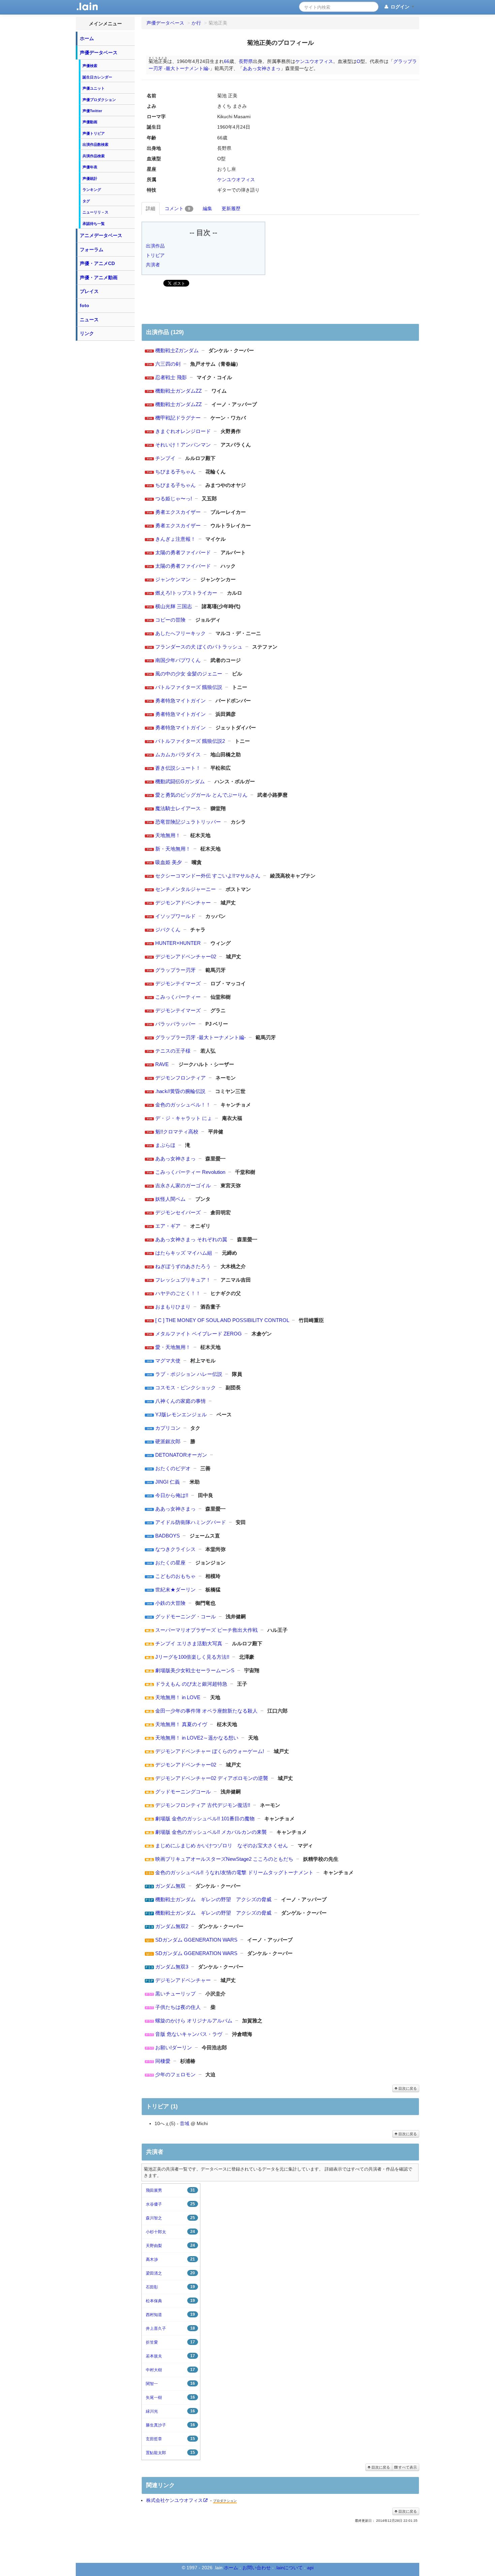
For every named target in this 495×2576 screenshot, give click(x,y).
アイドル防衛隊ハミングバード (191, 1522)
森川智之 (170, 2218)
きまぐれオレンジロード (183, 431)
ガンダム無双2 (172, 1926)
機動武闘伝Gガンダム (180, 781)
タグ (86, 201)
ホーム (87, 38)
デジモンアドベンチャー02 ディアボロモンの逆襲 (212, 1778)
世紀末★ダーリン (175, 1590)
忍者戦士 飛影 (171, 377)
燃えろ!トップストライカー (186, 593)
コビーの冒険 (170, 620)
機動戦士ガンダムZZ (178, 391)
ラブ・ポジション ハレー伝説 (189, 1374)
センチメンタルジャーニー (186, 889)
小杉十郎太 (170, 2232)
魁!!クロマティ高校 (177, 1132)
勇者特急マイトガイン (180, 701)
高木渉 (170, 2259)
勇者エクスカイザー (178, 512)
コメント (177, 208)
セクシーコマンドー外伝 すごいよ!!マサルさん (208, 876)
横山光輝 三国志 (174, 606)
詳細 (151, 208)
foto (85, 305)
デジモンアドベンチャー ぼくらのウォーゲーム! (210, 1751)
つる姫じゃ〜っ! (174, 499)
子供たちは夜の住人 (178, 2007)
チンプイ (165, 458)
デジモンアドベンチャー (183, 903)
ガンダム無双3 (172, 1967)
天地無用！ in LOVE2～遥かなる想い (197, 1738)
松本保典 (170, 2301)
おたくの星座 (170, 1563)
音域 (185, 2123)
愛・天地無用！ (173, 1347)
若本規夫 (170, 2356)
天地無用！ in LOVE (178, 1697)
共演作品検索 (94, 156)
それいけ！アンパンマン (183, 445)
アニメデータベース (101, 235)
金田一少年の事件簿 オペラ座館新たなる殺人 (206, 1711)
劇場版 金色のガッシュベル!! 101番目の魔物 (205, 1819)
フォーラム (92, 250)
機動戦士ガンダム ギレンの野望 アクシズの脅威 (213, 1899)
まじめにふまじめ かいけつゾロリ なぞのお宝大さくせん (222, 1845)
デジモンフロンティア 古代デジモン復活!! (203, 1805)
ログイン (400, 7)
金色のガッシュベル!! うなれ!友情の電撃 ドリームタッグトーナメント (234, 1872)
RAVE (162, 1064)
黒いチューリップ (175, 1994)
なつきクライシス (175, 1549)
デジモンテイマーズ (178, 983)
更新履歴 (231, 208)
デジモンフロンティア (180, 1078)
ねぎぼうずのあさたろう (183, 1266)
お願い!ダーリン (174, 2047)
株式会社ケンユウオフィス (174, 2500)
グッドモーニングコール (183, 1792)
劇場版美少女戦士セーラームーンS (195, 1670)
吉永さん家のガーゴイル (183, 1185)
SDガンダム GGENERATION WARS (196, 1940)
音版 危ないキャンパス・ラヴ (189, 2034)
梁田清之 (170, 2273)
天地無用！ (168, 835)
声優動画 (90, 122)
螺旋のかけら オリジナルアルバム (194, 2021)
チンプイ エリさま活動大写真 (189, 1643)
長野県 (246, 61)
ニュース (89, 320)
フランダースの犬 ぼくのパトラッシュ (199, 647)
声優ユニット (94, 88)
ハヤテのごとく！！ (178, 1293)
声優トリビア (94, 133)
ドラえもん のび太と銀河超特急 (191, 1684)
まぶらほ (165, 1145)
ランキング (92, 190)
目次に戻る (407, 2088)
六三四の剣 (168, 364)
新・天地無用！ (173, 849)
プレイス (89, 291)
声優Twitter (92, 111)
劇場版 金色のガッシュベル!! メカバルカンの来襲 (211, 1832)
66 (227, 61)
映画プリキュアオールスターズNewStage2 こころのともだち (224, 1859)
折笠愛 (170, 2342)
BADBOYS (168, 1536)
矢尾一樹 (170, 2397)
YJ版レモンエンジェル (181, 1414)
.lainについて (289, 2568)
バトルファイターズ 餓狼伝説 (189, 687)
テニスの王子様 (173, 1051)
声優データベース (99, 53)
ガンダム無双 (170, 1886)
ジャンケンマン (173, 579)
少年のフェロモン (175, 2074)
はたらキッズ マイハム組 (184, 1253)
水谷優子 (170, 2204)
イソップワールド (175, 916)
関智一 (170, 2384)
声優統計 (90, 178)
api (310, 2568)
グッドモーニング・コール (186, 1616)
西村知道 (170, 2315)
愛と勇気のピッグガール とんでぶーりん (201, 795)
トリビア (155, 255)
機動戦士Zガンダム (177, 350)
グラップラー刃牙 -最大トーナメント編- (201, 1037)
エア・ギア (168, 1226)
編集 (207, 208)
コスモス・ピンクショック (186, 1388)
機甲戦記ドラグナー (178, 418)
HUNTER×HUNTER (178, 943)
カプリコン (168, 1428)
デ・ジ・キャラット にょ (184, 1118)
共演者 (153, 265)
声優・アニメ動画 (99, 277)
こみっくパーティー (178, 997)
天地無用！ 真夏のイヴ (181, 1724)
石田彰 (170, 2287)
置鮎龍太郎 (170, 2453)
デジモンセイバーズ (178, 1212)
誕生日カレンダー (97, 77)
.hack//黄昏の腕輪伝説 (180, 1091)
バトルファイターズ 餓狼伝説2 (190, 741)
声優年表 (90, 167)
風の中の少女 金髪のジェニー (189, 674)
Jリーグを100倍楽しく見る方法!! (192, 1657)
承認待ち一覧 (94, 224)
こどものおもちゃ (175, 1576)
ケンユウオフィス (314, 61)
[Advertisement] (105, 445)
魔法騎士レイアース (178, 808)
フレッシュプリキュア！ (183, 1280)
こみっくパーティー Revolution (190, 1172)
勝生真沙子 (170, 2425)
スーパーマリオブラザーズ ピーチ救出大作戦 (206, 1630)
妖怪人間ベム (170, 1199)
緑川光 (170, 2411)
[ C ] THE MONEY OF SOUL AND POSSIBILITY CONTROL (222, 1320)
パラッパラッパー (175, 1024)
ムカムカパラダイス (178, 754)
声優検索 (90, 66)
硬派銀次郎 (168, 1441)
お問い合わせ (257, 2568)
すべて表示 (407, 2467)
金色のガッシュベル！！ (183, 1105)
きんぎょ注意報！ (175, 539)
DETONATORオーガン (181, 1455)
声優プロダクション (99, 100)
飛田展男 (170, 2190)
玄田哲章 (170, 2439)
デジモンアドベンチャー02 (186, 956)
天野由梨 (170, 2245)
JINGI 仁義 (168, 1482)
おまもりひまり (173, 1307)
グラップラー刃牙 (175, 970)
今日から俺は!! (172, 1495)
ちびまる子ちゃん (175, 472)
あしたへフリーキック (180, 633)
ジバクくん (168, 930)
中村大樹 (170, 2370)
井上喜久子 (170, 2328)
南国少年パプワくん (178, 660)
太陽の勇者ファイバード (183, 552)
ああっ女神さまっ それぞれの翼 (191, 1239)
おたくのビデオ (173, 1468)
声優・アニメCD (97, 263)
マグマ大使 (168, 1361)
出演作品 (155, 246)
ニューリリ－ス (95, 212)
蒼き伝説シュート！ (178, 768)
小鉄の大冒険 (170, 1603)
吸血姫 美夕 (169, 862)
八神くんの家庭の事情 (180, 1401)
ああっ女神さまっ (262, 68)
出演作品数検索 (95, 144)
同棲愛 (163, 2061)
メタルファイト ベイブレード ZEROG (199, 1334)
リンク (87, 333)
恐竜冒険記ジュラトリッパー (188, 822)
